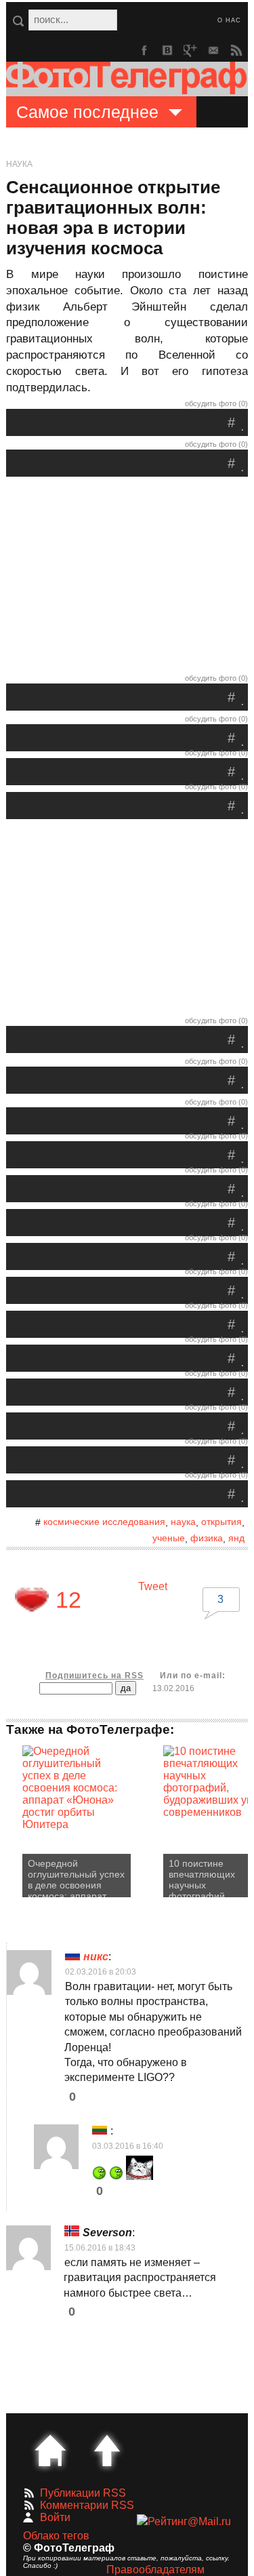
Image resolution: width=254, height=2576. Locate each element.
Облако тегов (56, 2536)
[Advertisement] (127, 578)
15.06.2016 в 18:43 (100, 2248)
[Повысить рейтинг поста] (32, 1600)
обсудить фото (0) (216, 403)
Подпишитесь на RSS (94, 1676)
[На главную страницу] (50, 2451)
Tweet (153, 1586)
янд (236, 1538)
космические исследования (104, 1522)
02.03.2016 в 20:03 (101, 1972)
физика (207, 1538)
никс (96, 1957)
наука (183, 1522)
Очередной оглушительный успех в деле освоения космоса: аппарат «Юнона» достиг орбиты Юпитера (76, 1878)
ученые (169, 1538)
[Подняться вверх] (107, 2451)
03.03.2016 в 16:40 (128, 2146)
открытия (221, 1522)
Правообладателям (155, 2570)
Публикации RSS (83, 2493)
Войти (55, 2517)
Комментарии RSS (87, 2505)
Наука (19, 164)
